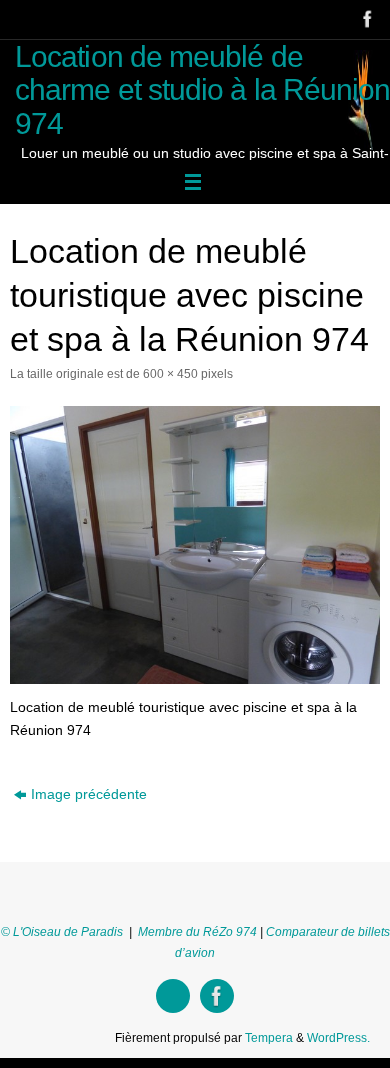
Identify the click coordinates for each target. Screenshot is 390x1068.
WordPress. (338, 1038)
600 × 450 (170, 374)
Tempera (269, 1038)
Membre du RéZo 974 (197, 932)
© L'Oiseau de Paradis (62, 932)
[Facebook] (366, 19)
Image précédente (89, 794)
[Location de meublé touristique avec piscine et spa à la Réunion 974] (195, 545)
